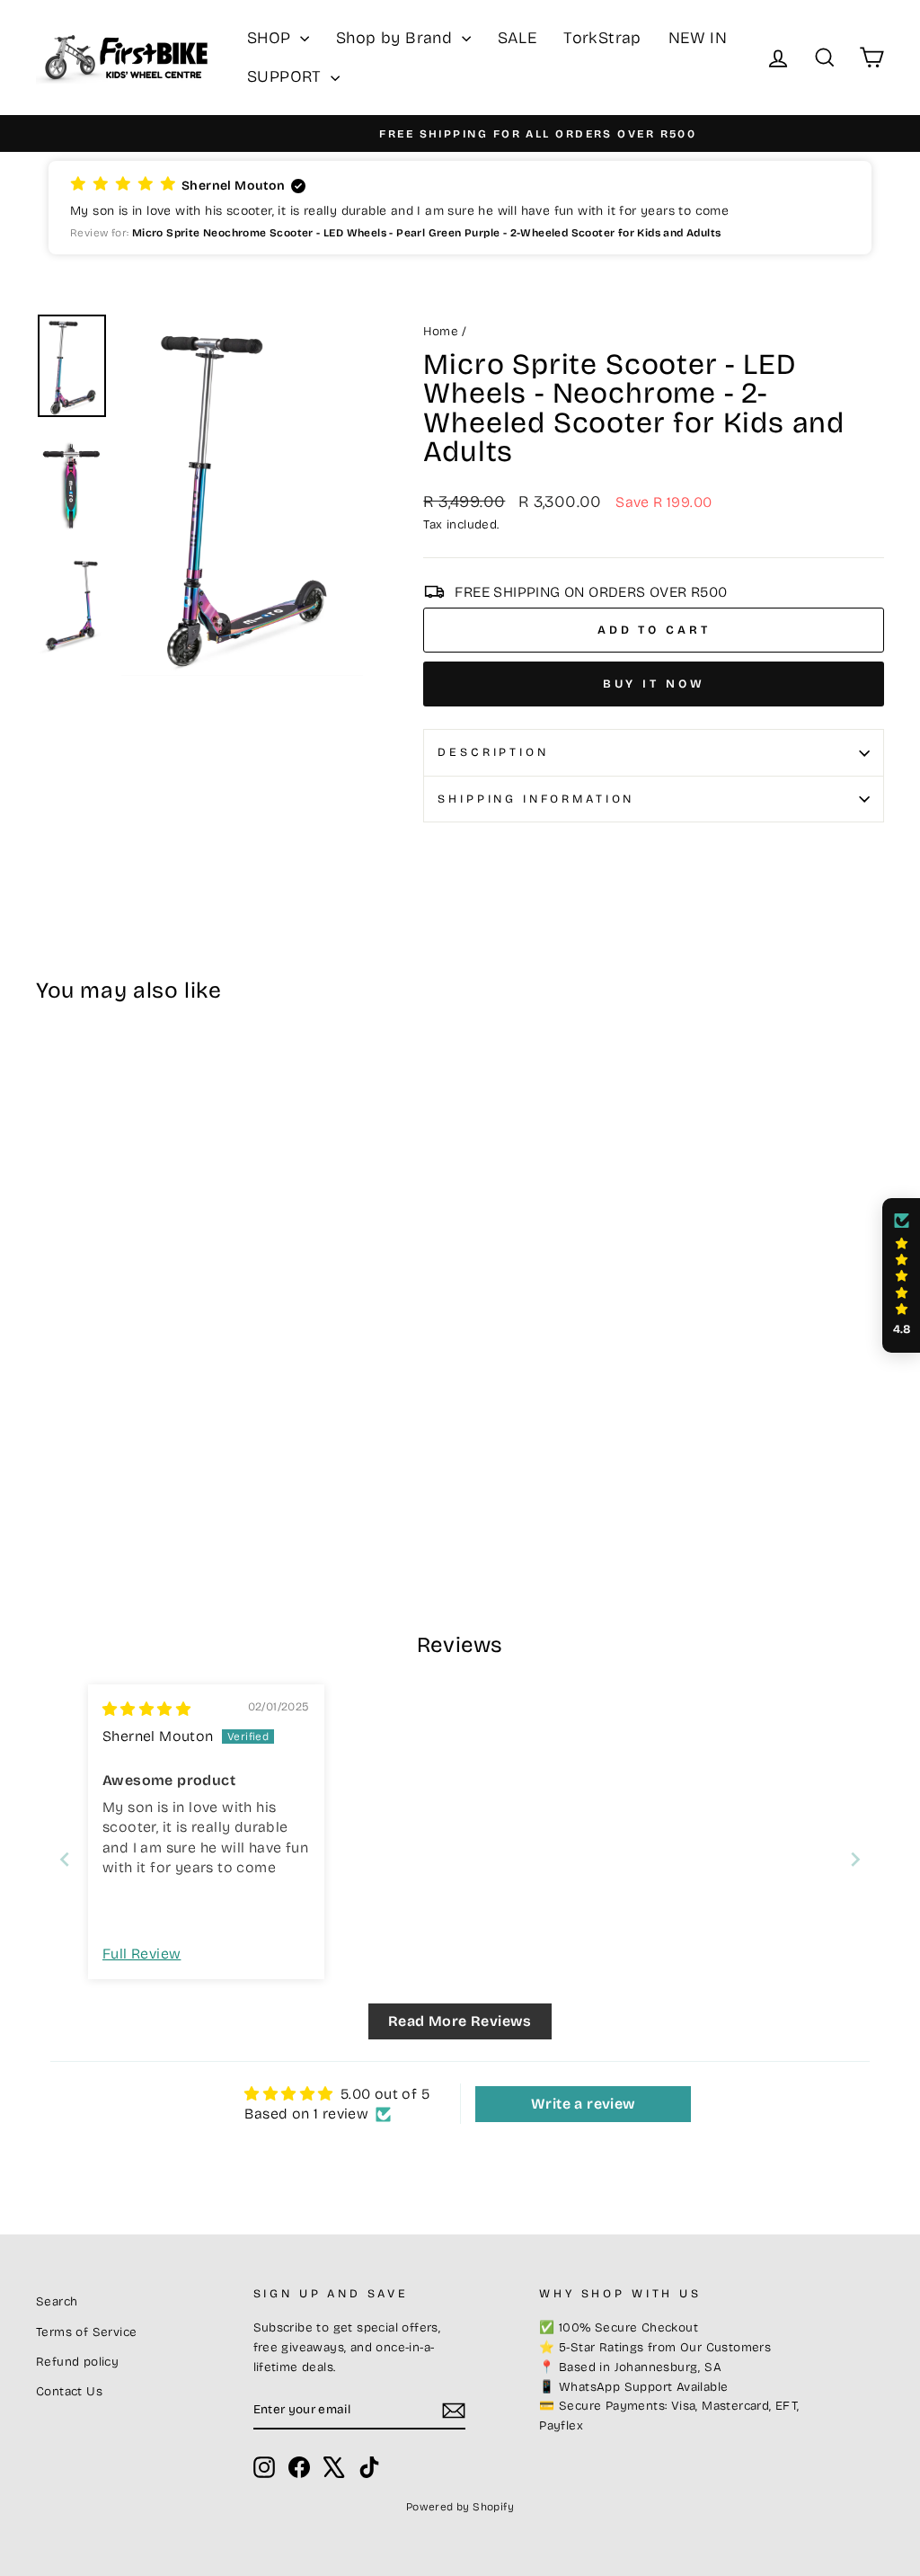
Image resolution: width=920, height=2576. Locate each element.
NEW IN (698, 38)
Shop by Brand (397, 38)
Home (441, 331)
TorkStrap (602, 38)
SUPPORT (287, 76)
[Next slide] (855, 1859)
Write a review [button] (584, 2104)
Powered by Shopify (460, 2507)
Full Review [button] (142, 1954)
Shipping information (536, 799)
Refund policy (77, 2362)
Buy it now (654, 684)
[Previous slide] (65, 1859)
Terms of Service (86, 2332)
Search (57, 2301)
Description (493, 752)
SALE (517, 38)
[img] (146, 1709)
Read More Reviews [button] (460, 2021)
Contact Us (69, 2391)
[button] (460, 208)
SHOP (271, 38)
